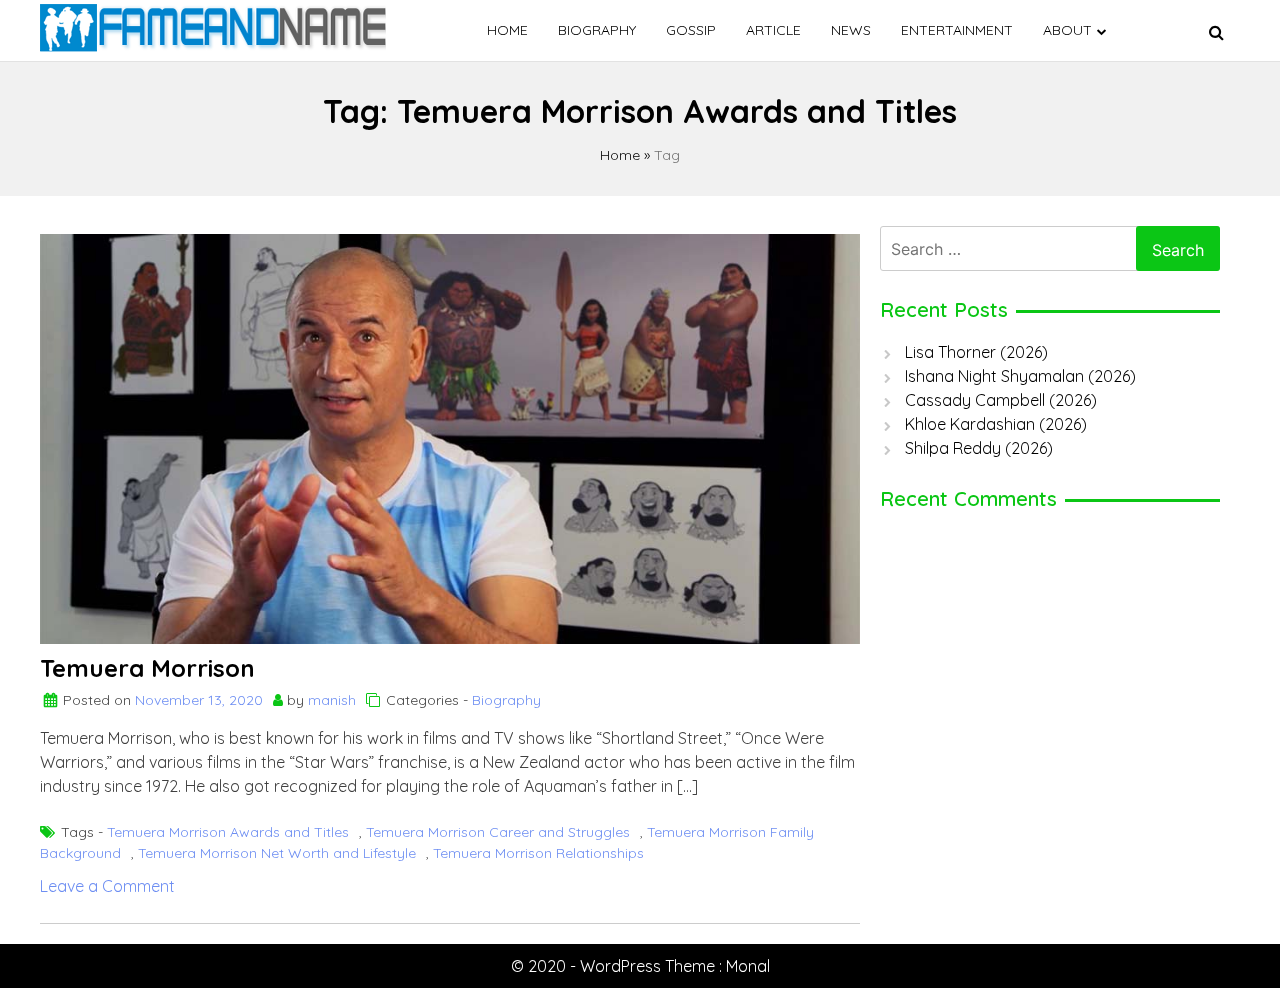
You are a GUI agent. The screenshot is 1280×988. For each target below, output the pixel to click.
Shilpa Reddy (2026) (979, 448)
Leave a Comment (107, 886)
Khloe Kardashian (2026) (996, 424)
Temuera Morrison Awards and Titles (228, 832)
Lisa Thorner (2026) (976, 352)
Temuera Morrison (147, 668)
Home (507, 30)
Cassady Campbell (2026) (1001, 400)
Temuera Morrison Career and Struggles (498, 832)
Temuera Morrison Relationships (538, 853)
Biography (597, 30)
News (851, 30)
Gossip (691, 30)
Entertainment (957, 30)
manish (332, 700)
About (1067, 30)
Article (773, 30)
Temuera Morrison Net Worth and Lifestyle (277, 853)
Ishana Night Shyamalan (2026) (1020, 376)
